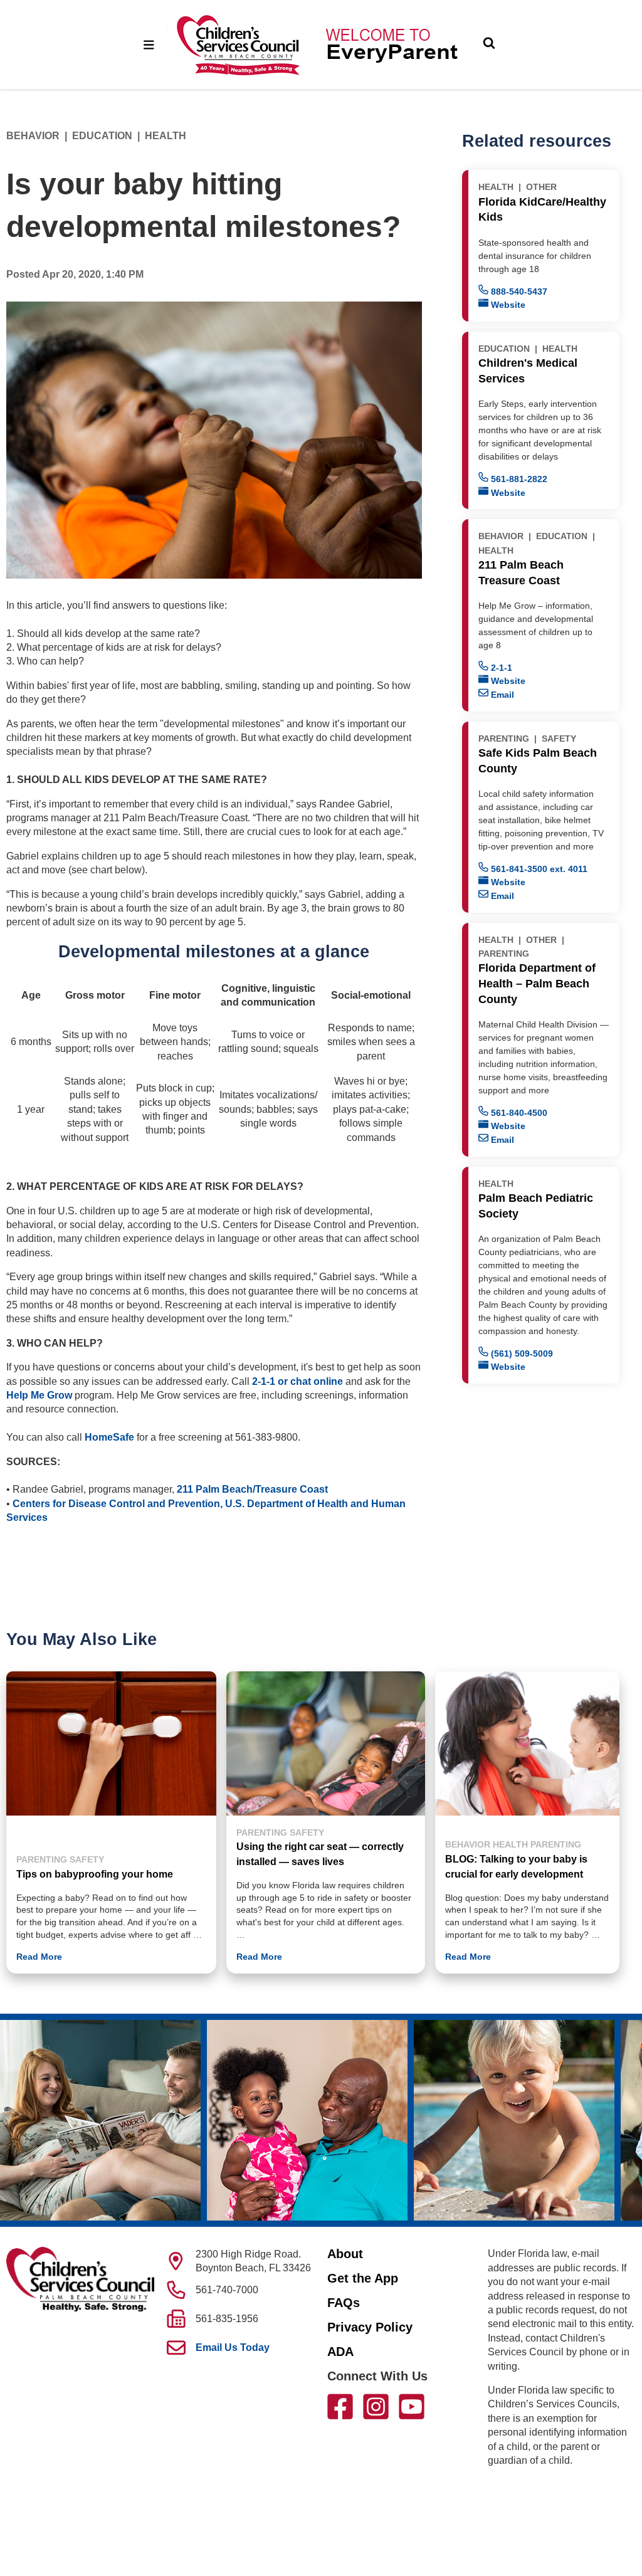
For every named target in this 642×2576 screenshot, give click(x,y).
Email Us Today (233, 2347)
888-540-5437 (518, 292)
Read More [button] (39, 1957)
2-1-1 (500, 668)
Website (507, 305)
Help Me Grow (39, 1395)
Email (501, 695)
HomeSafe (109, 1437)
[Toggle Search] (489, 45)
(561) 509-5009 (521, 1354)
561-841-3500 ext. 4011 (538, 869)
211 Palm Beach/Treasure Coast (252, 1489)
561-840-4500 (518, 1113)
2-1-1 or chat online (297, 1381)
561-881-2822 (518, 479)
